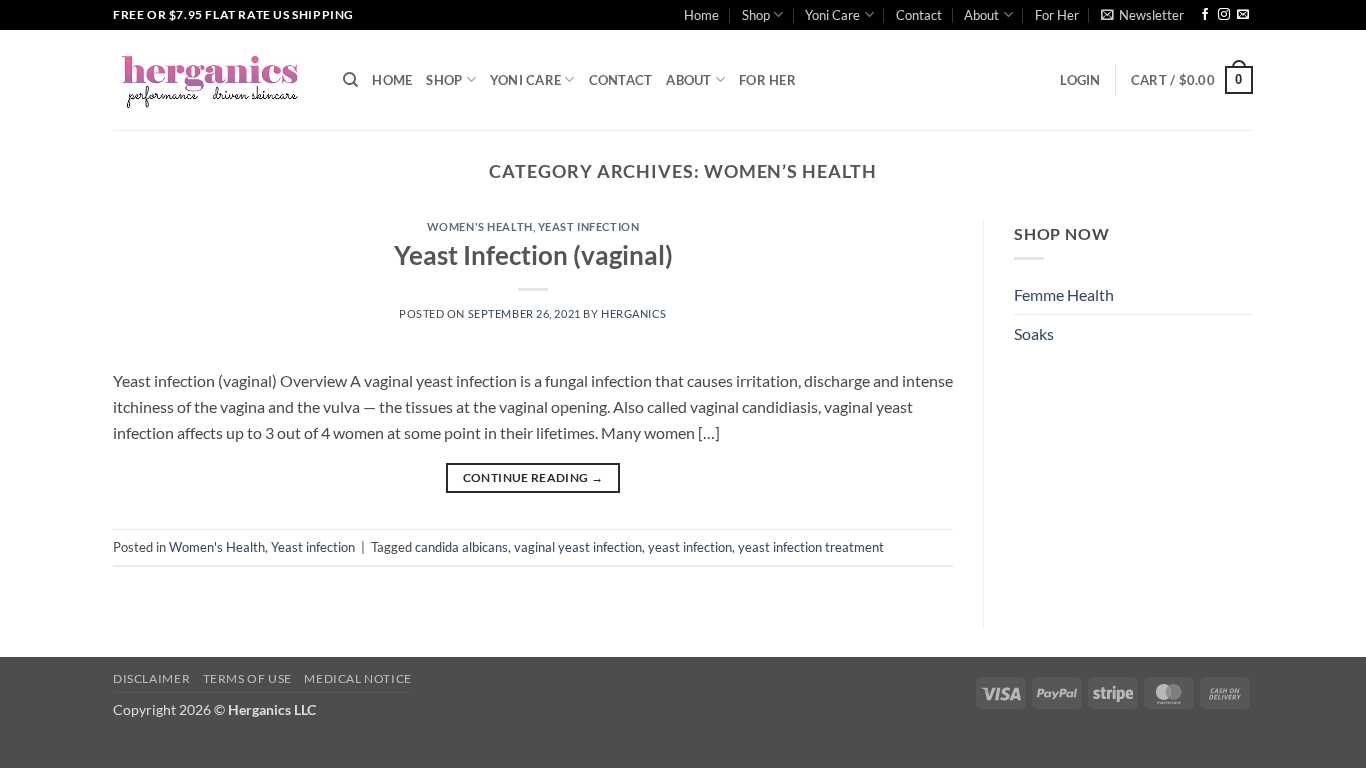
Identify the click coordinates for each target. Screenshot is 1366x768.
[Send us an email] (1243, 15)
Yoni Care (832, 15)
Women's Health (480, 226)
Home (701, 15)
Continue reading (533, 477)
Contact (919, 15)
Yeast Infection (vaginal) (533, 255)
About (981, 15)
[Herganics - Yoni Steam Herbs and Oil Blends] (213, 80)
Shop (756, 15)
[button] (1142, 15)
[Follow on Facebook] (1205, 15)
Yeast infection (588, 226)
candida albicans (461, 547)
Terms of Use (247, 678)
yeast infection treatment (811, 547)
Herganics (634, 313)
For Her (1057, 15)
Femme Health (1064, 294)
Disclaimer (151, 678)
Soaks (1034, 333)
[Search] (350, 80)
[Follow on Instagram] (1224, 15)
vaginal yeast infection (578, 547)
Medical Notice (358, 678)
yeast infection (690, 547)
